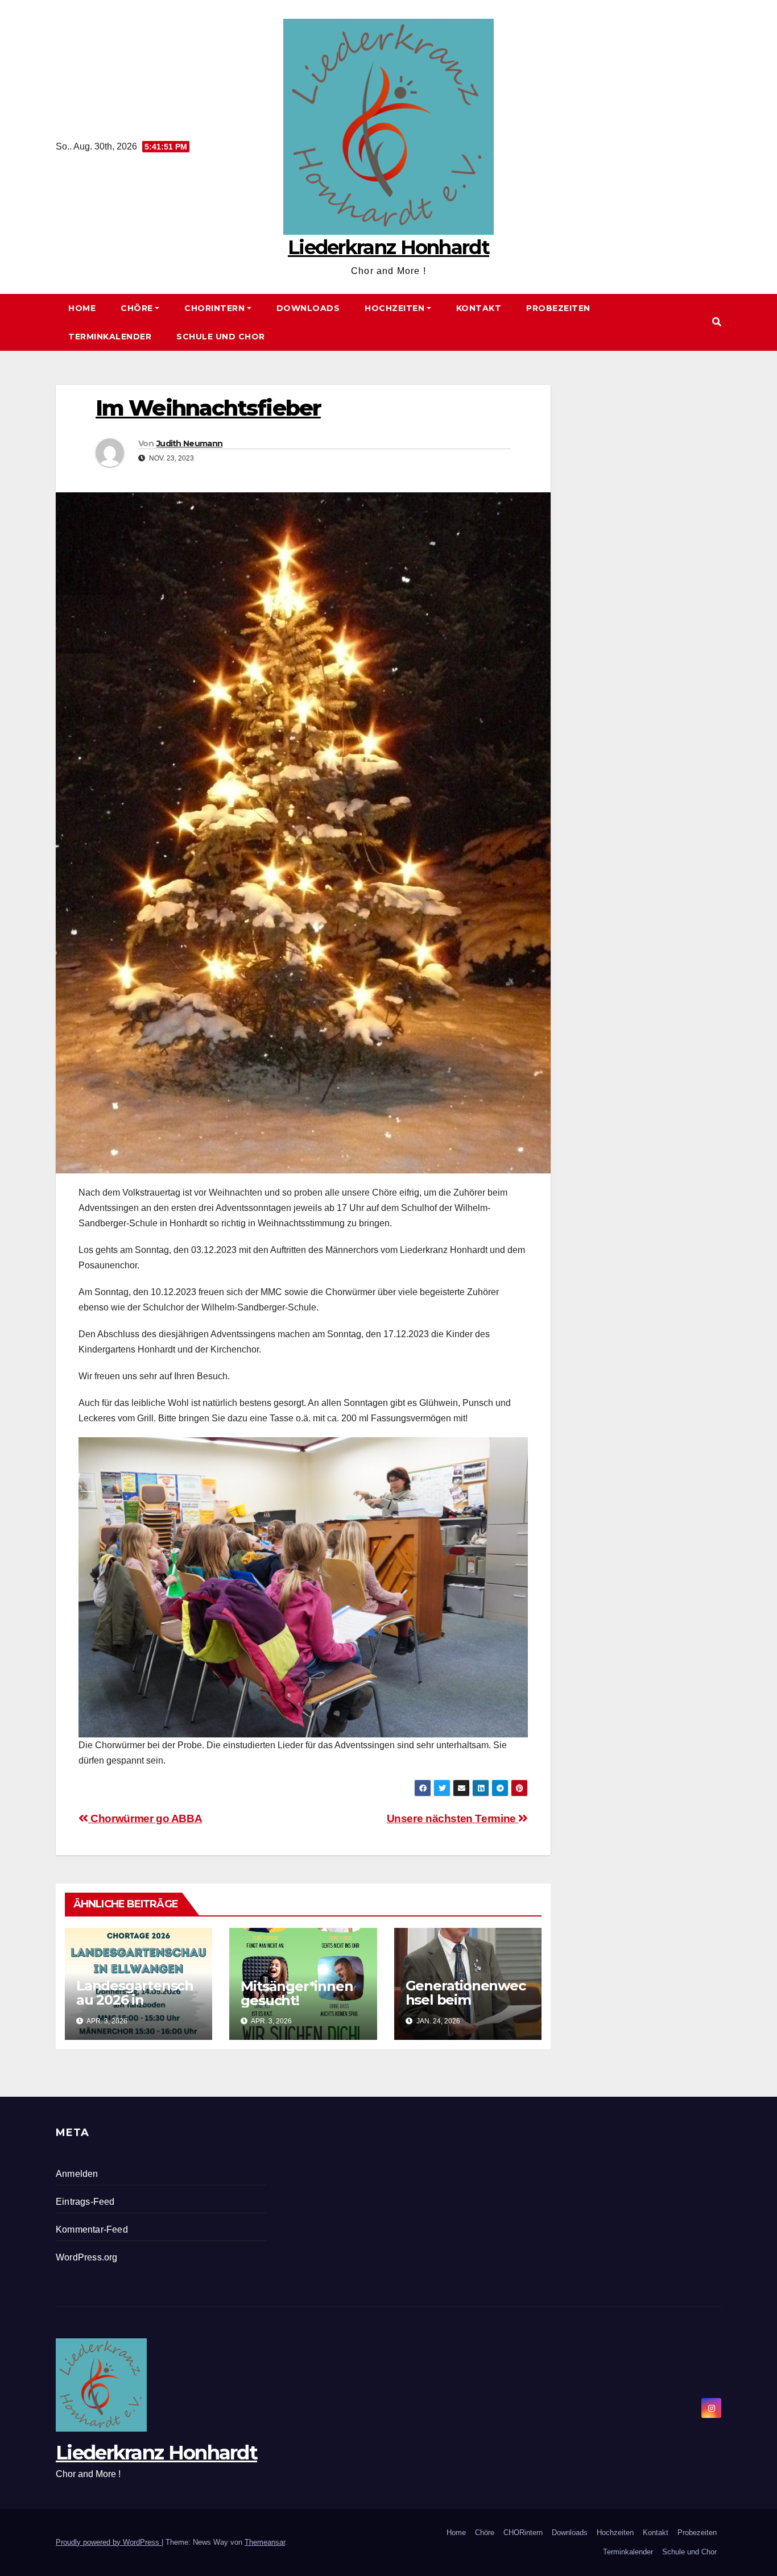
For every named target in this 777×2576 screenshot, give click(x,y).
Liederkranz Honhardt (388, 247)
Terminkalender (110, 337)
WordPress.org (87, 2257)
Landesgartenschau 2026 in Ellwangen (135, 2000)
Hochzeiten (394, 308)
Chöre (137, 308)
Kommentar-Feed (92, 2229)
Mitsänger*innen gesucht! (297, 1993)
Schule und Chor (221, 337)
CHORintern (214, 308)
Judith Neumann (189, 443)
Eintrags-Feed (85, 2202)
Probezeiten (558, 308)
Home (82, 308)
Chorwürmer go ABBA (145, 1818)
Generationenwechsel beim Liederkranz (466, 2000)
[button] (717, 322)
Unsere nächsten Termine (453, 1818)
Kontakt (479, 308)
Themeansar (265, 2542)
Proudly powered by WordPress (109, 2542)
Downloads (308, 308)
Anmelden (77, 2174)
